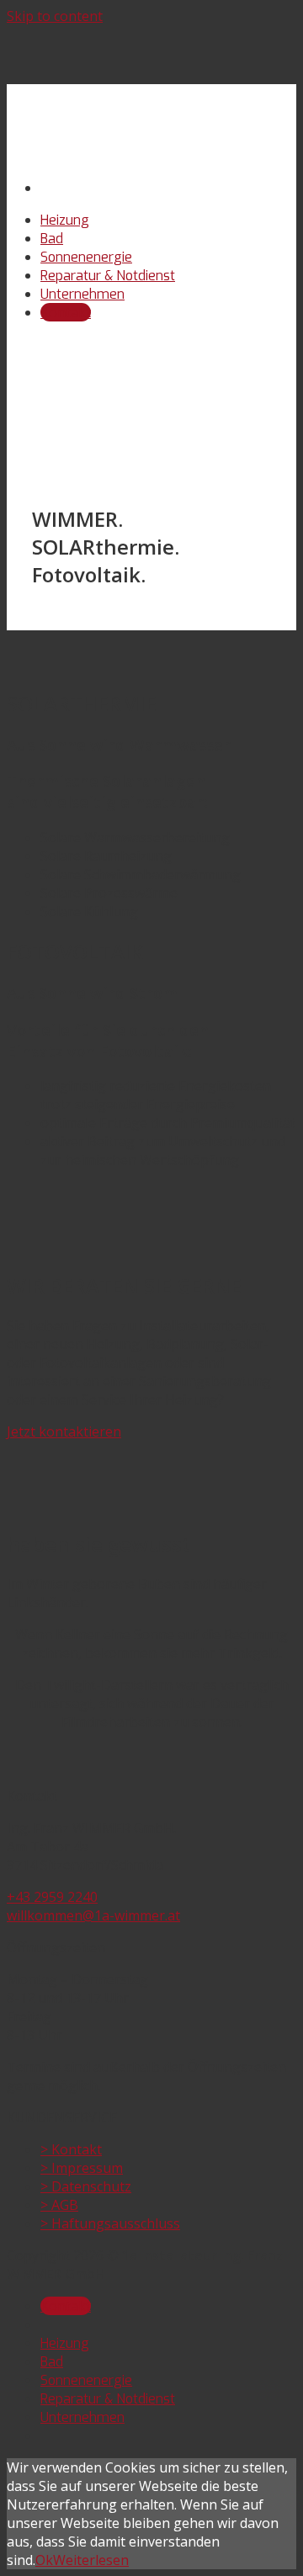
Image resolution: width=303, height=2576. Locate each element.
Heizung (65, 220)
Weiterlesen (91, 2560)
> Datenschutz (86, 2186)
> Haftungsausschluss (110, 2223)
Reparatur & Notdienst (108, 276)
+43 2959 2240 (52, 1897)
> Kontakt (71, 2149)
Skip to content (55, 16)
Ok (44, 2560)
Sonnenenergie (86, 257)
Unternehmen (82, 294)
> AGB (59, 2205)
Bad (52, 239)
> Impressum (82, 2168)
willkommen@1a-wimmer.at (93, 1915)
